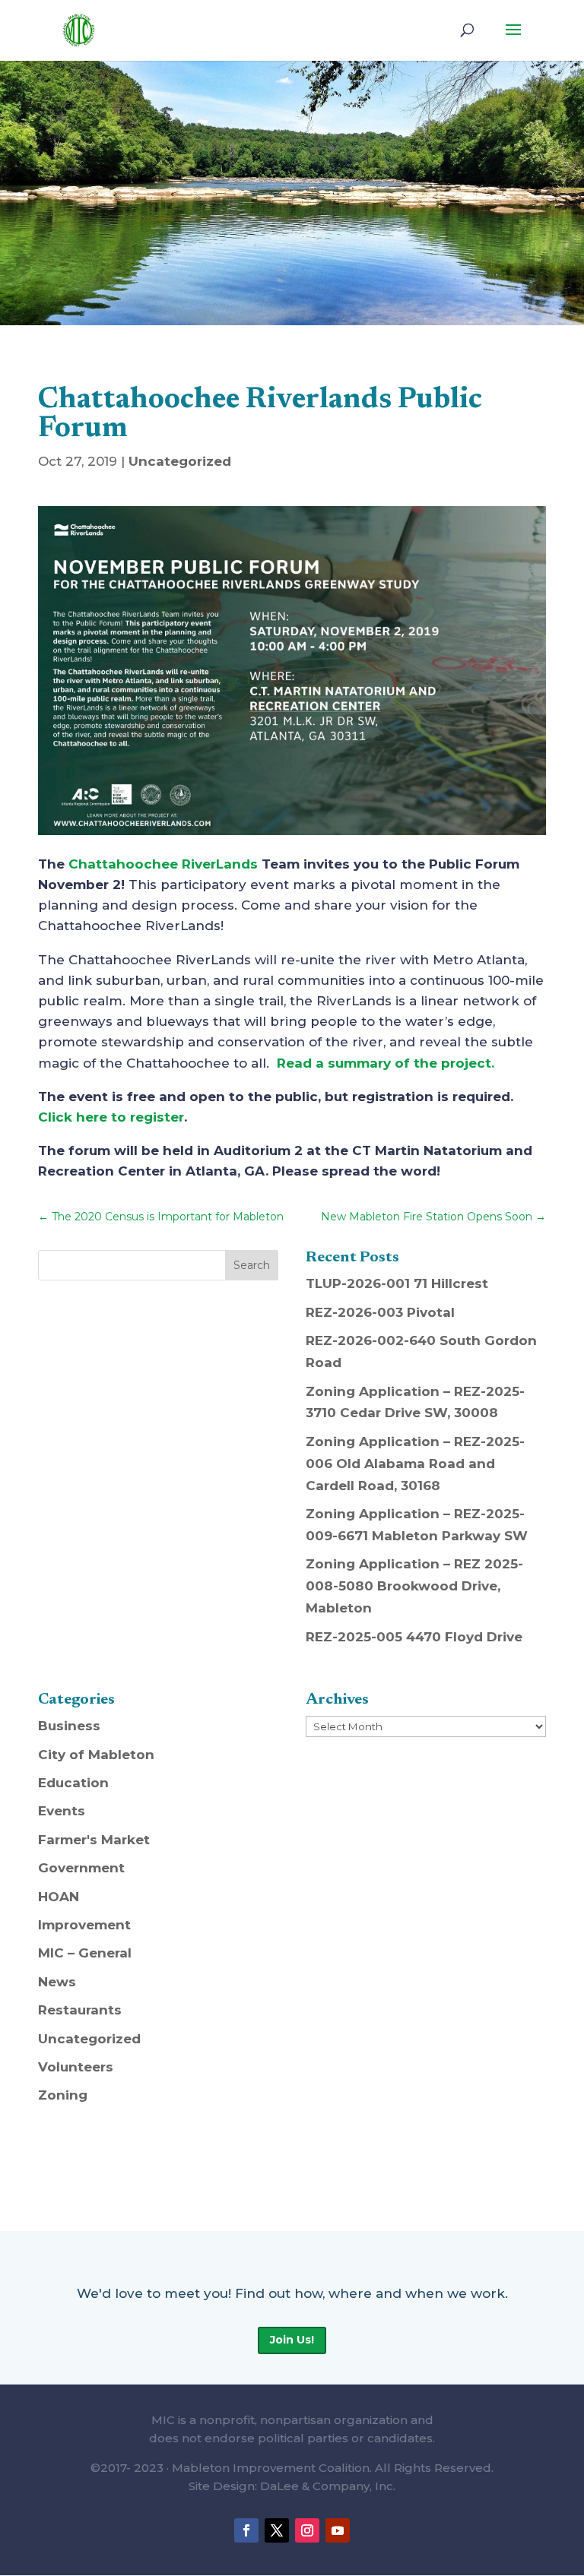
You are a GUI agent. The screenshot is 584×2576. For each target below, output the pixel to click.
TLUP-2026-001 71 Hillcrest (397, 1283)
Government (81, 1868)
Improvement (84, 1925)
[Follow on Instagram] (307, 2530)
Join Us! (292, 2340)
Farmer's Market (94, 1840)
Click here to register (111, 1117)
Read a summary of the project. (386, 1063)
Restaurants (80, 2010)
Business (69, 1726)
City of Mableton (96, 1755)
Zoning (63, 2095)
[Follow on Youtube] (338, 2530)
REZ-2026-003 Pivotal (380, 1312)
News (57, 1982)
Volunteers (76, 2067)
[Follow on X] (277, 2530)
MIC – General (85, 1953)
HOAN (59, 1897)
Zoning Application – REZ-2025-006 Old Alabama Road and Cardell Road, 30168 (415, 1464)
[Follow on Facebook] (246, 2530)
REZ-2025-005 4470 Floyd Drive (414, 1637)
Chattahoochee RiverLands (163, 864)
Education (73, 1783)
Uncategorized (180, 461)
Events (62, 1811)
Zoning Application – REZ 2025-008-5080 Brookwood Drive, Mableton (414, 1586)
